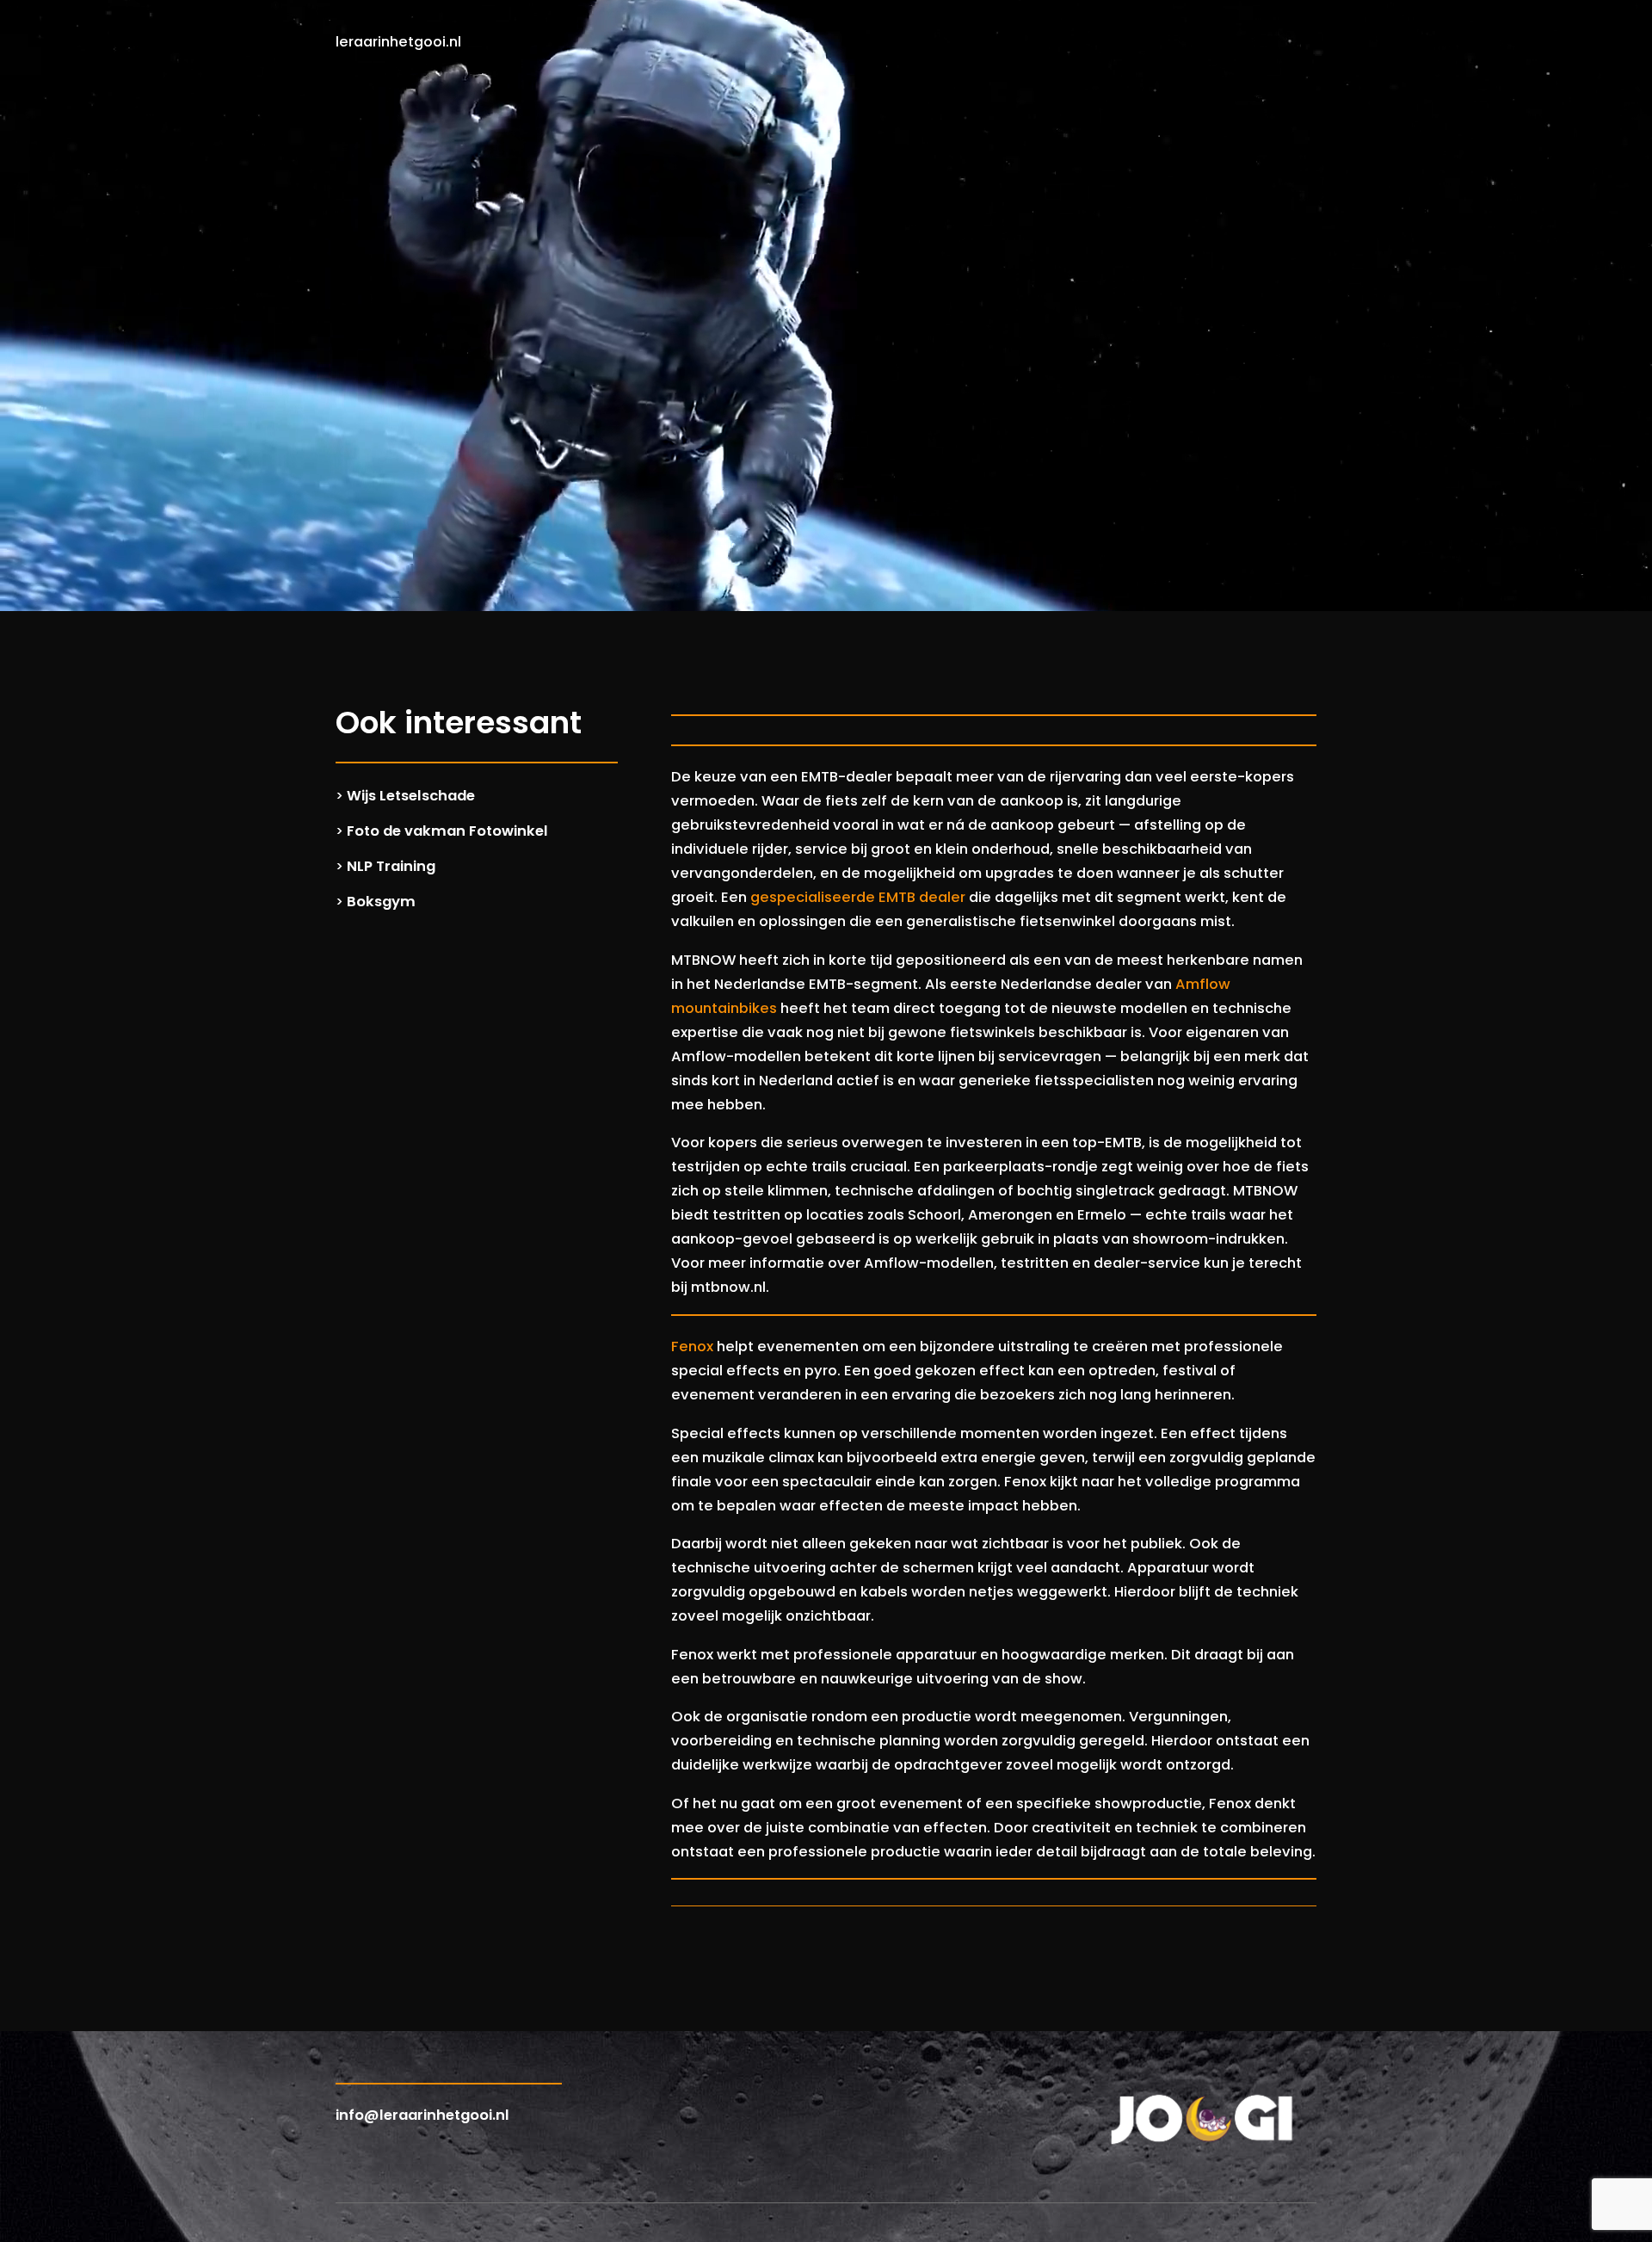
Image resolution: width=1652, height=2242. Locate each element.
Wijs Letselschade (411, 796)
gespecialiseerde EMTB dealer (858, 897)
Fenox (692, 1346)
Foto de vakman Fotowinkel (447, 831)
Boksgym (381, 902)
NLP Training (391, 866)
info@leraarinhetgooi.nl (422, 2115)
